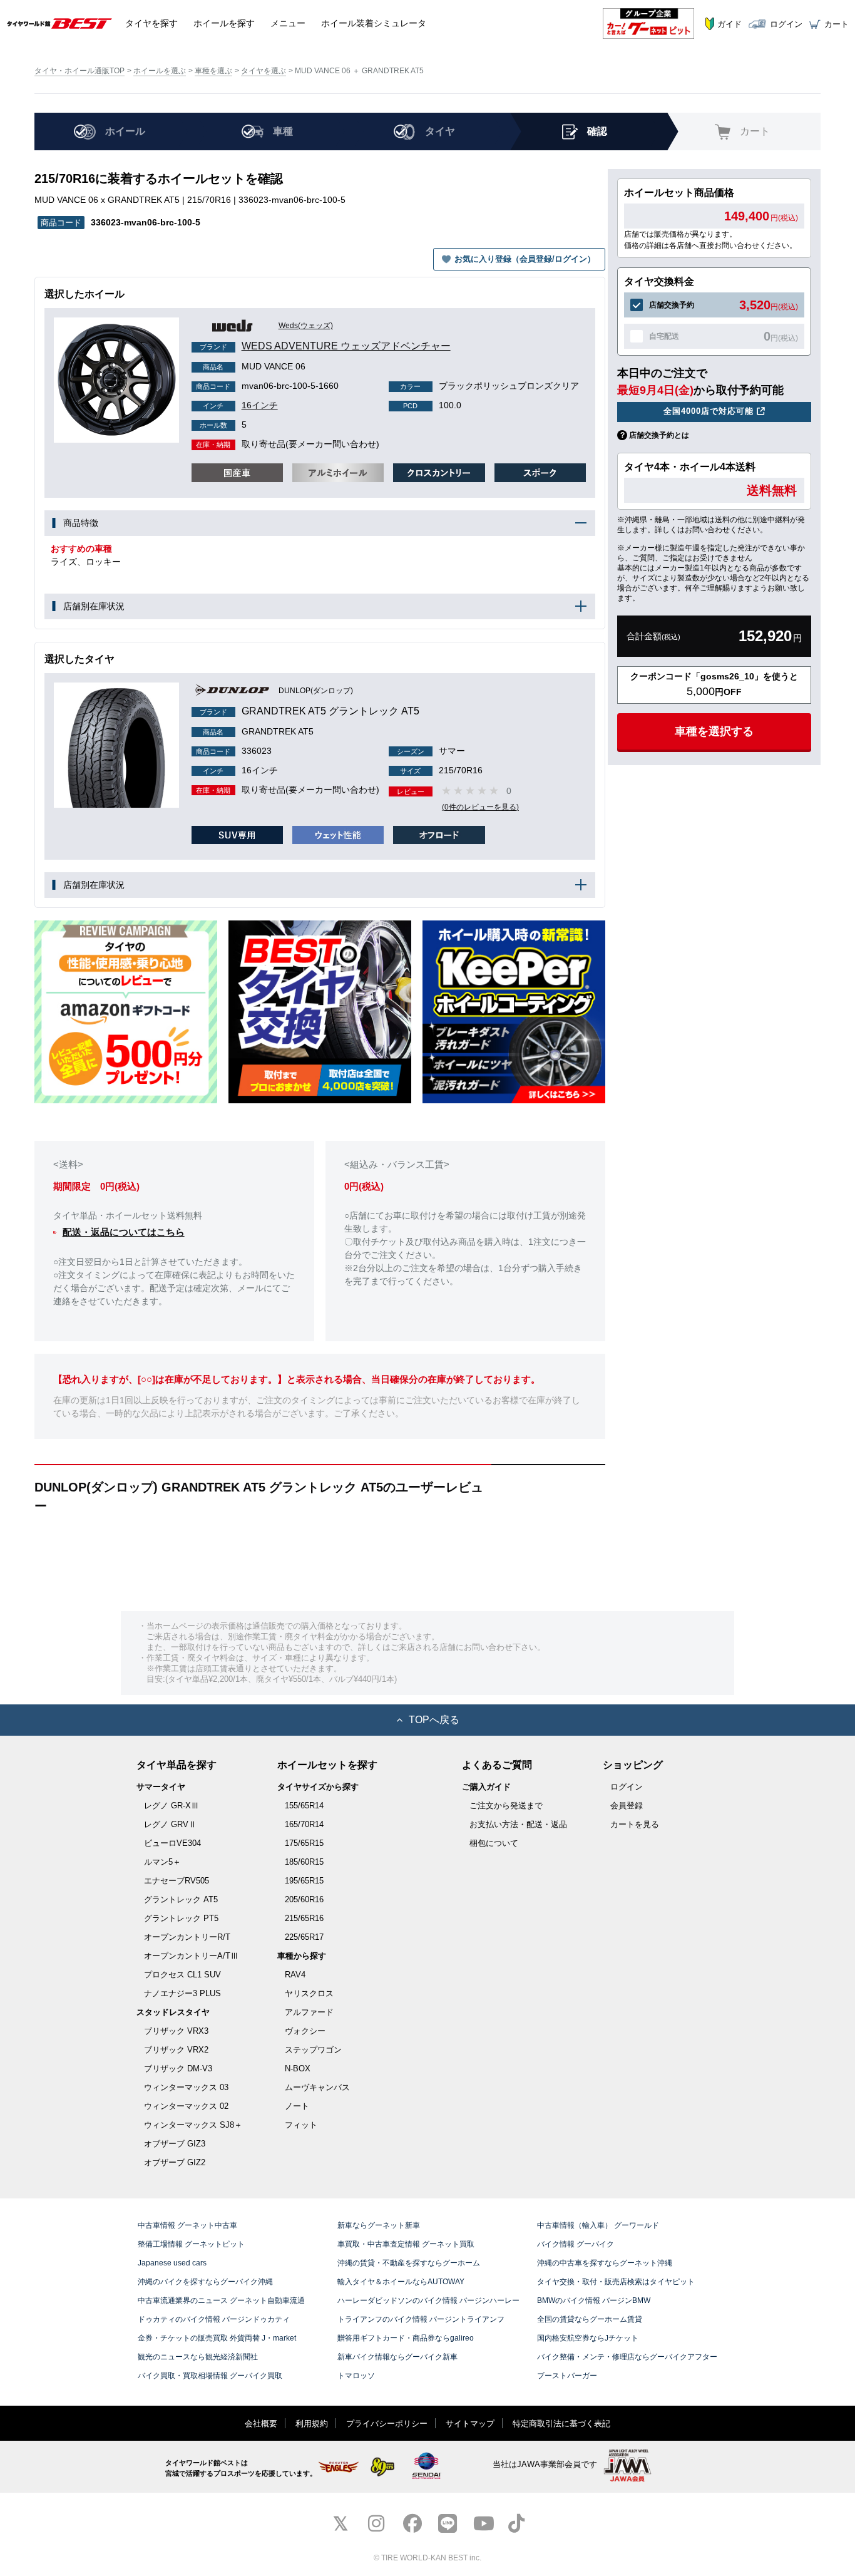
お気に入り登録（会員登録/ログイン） (525, 259)
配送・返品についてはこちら (124, 1232)
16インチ (240, 405)
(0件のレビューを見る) (480, 807)
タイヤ (151, 23)
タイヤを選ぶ (264, 71)
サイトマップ (470, 2424)
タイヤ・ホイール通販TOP (79, 71)
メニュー (288, 23)
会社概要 (261, 2424)
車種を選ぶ (213, 71)
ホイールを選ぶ (160, 71)
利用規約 (312, 2424)
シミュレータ (374, 23)
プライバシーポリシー (387, 2424)
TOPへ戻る (434, 1720)
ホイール (224, 23)
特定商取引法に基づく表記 (561, 2424)
